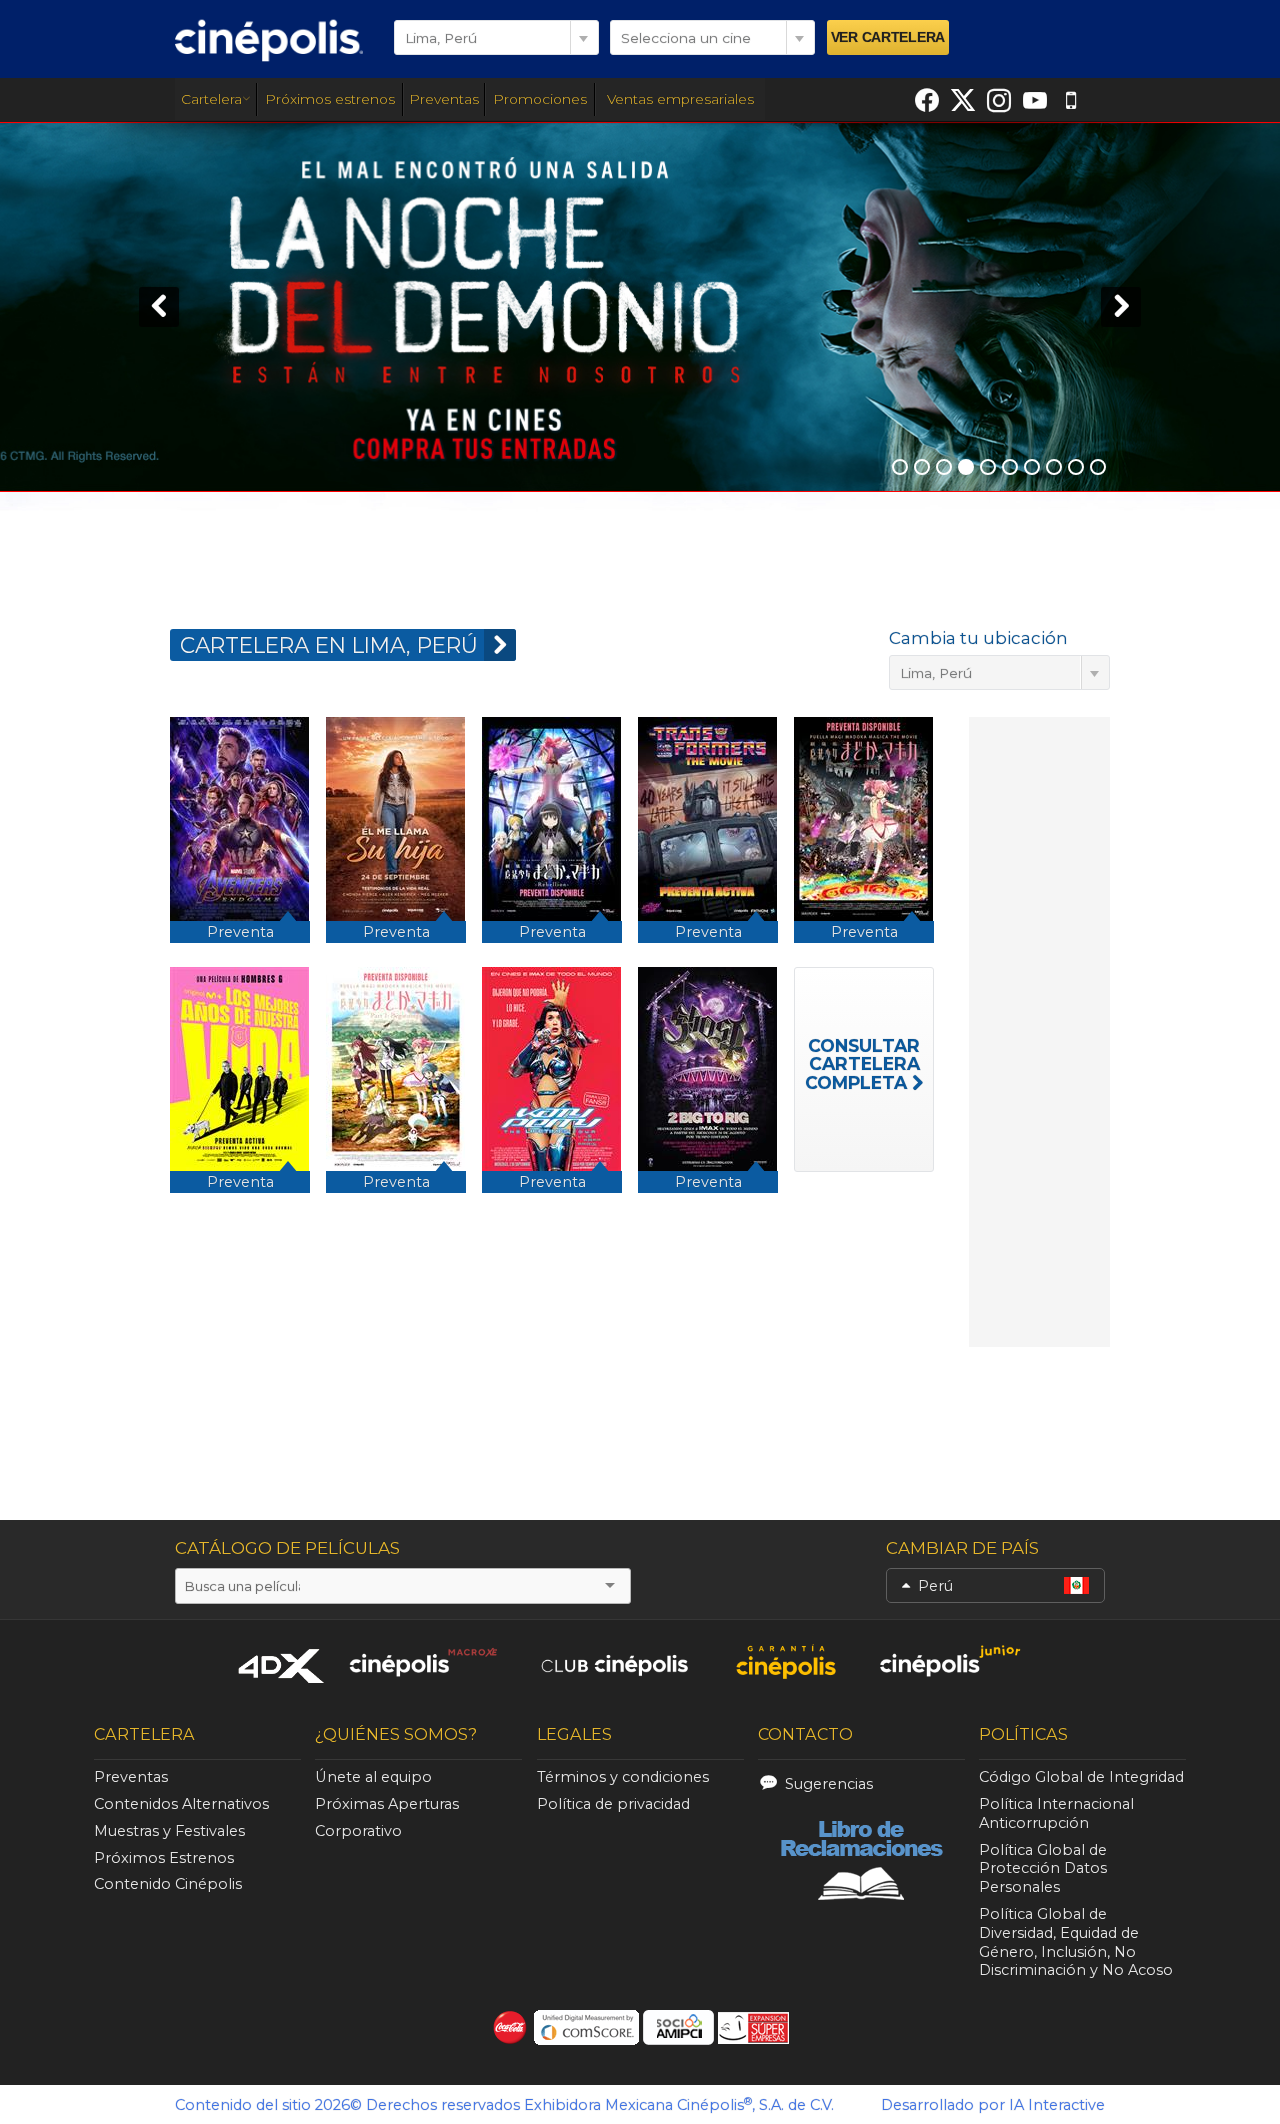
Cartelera (211, 99)
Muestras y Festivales (169, 1831)
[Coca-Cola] (510, 2027)
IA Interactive (1057, 2105)
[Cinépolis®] (269, 40)
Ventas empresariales (680, 99)
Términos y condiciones (623, 1777)
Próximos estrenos (330, 99)
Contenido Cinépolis (168, 1884)
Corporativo (358, 1831)
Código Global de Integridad (1081, 1777)
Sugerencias (829, 1784)
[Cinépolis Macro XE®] (422, 1661)
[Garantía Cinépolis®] (785, 1661)
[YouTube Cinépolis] (1035, 100)
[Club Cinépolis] (615, 1661)
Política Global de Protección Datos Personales (1043, 1869)
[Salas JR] (951, 1661)
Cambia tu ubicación (978, 638)
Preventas (444, 99)
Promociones (540, 99)
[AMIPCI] (678, 2027)
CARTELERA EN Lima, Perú (329, 645)
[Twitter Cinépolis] (963, 100)
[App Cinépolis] (1071, 100)
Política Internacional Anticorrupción (1056, 1813)
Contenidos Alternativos (181, 1804)
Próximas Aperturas (387, 1804)
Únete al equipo (373, 1777)
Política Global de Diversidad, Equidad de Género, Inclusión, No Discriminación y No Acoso (1076, 1942)
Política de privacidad (613, 1804)
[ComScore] (586, 2027)
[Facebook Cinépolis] (927, 100)
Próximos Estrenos (164, 1858)
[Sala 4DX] (282, 1665)
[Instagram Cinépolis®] (999, 100)
